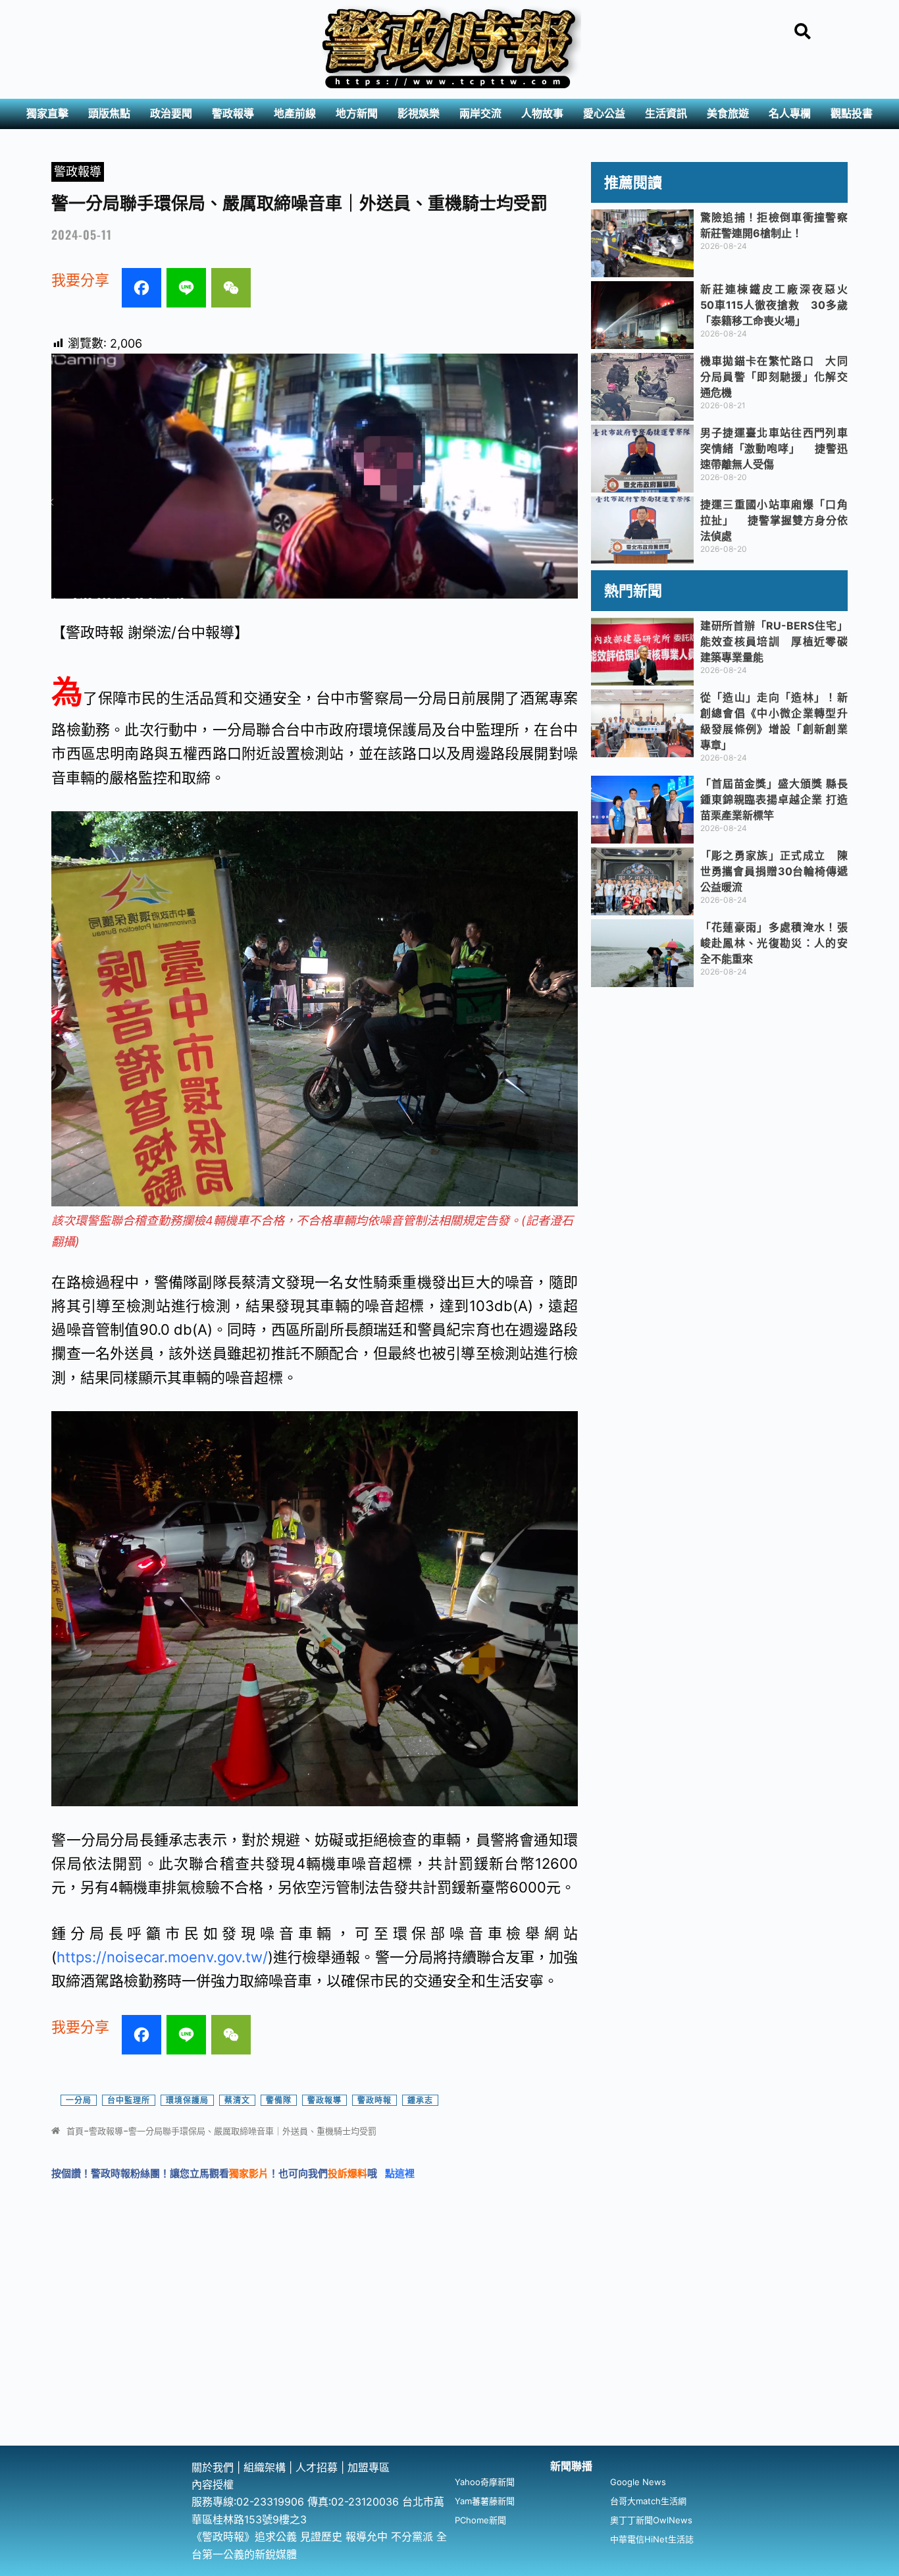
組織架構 (265, 2467)
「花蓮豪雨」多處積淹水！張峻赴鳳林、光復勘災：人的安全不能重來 (774, 943)
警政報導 (233, 114)
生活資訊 (666, 114)
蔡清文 (237, 2100)
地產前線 (295, 114)
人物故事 (542, 114)
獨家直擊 (47, 114)
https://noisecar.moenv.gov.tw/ (162, 1957)
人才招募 (318, 2467)
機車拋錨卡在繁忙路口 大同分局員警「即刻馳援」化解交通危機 (774, 377)
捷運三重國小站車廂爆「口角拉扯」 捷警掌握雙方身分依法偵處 (774, 520)
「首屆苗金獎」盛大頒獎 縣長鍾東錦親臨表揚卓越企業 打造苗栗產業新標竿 (774, 799)
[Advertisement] (449, 2347)
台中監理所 (129, 2100)
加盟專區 (369, 2467)
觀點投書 (852, 114)
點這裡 (400, 2173)
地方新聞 (357, 114)
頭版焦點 (109, 114)
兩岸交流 (480, 114)
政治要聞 (171, 114)
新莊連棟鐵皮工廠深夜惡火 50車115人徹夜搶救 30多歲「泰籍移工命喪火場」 (779, 305)
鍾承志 (420, 2100)
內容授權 (213, 2484)
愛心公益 (604, 114)
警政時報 (374, 2100)
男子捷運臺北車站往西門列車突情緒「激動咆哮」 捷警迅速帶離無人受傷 (774, 448)
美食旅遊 (728, 114)
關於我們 (214, 2467)
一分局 (79, 2100)
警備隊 (279, 2100)
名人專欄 (790, 114)
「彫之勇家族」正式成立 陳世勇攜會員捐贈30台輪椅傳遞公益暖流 (774, 871)
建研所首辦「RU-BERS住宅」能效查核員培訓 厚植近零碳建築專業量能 (774, 641)
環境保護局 (187, 2100)
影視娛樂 (419, 114)
